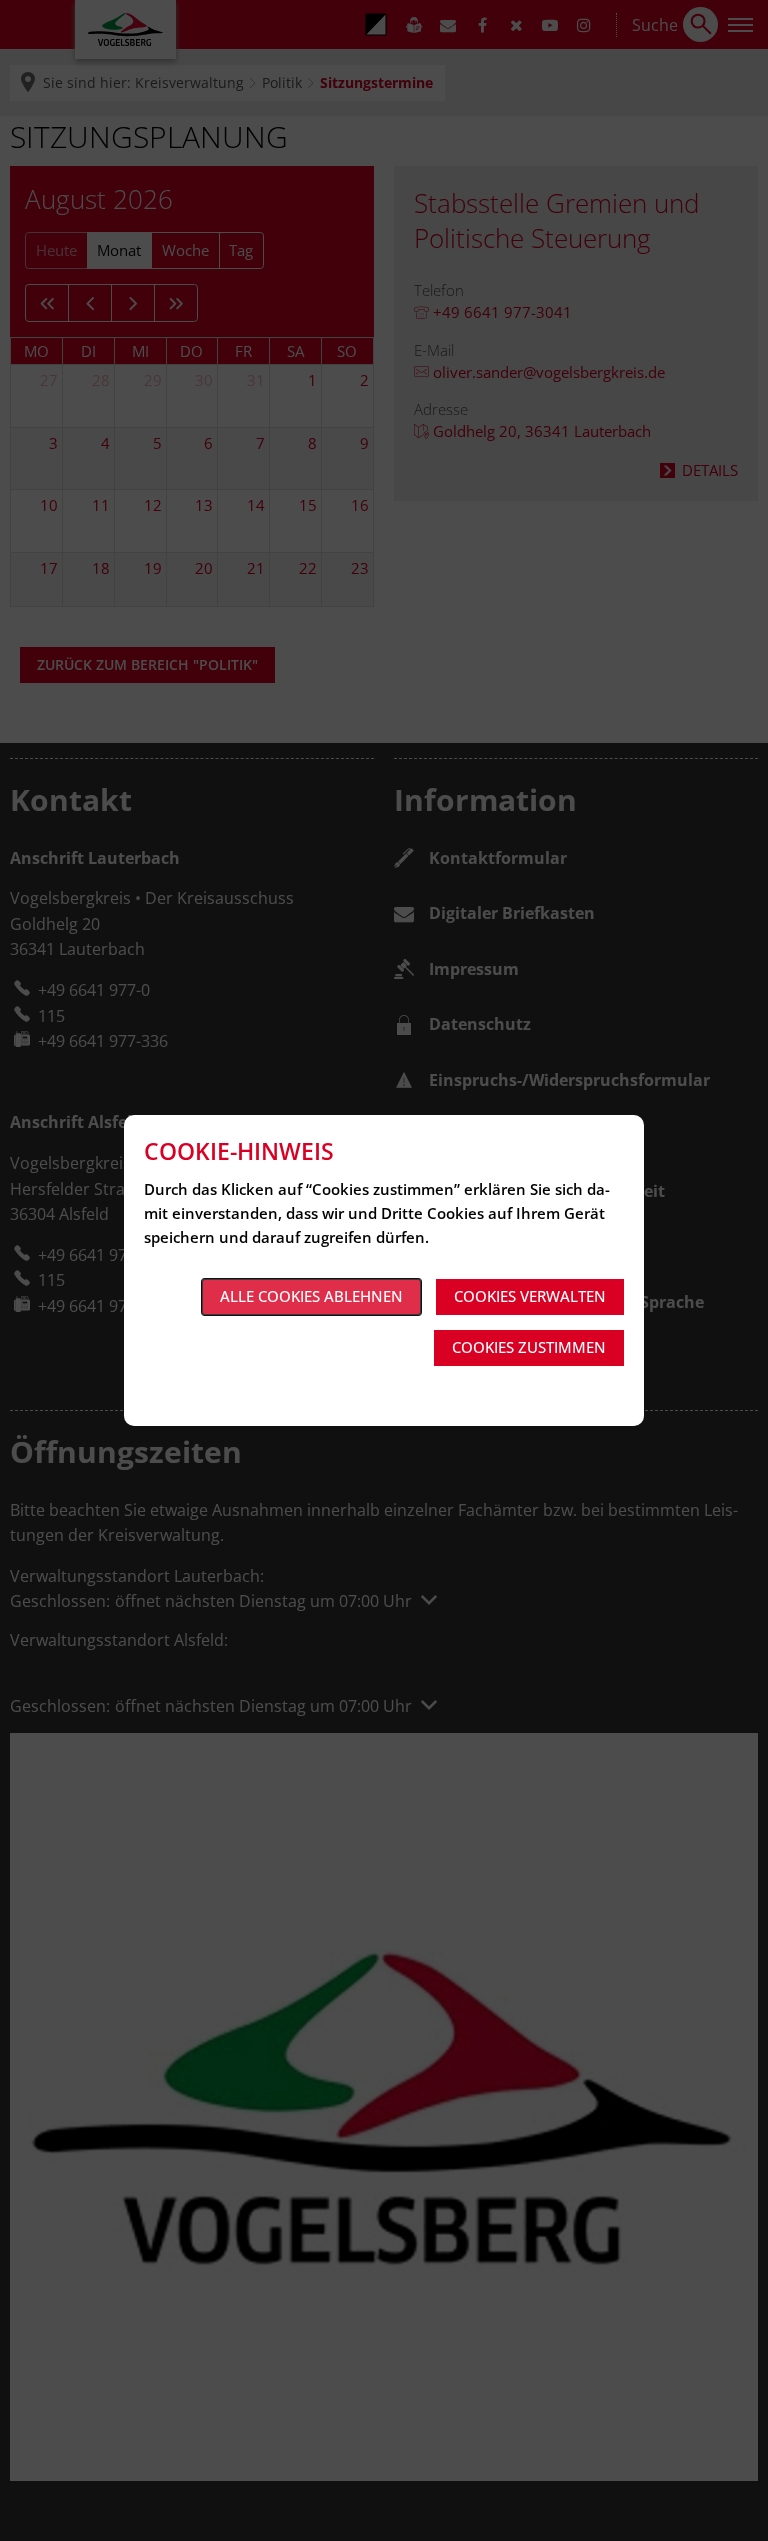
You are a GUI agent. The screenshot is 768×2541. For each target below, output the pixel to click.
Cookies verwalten (530, 1296)
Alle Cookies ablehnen (311, 1296)
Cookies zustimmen (529, 1347)
